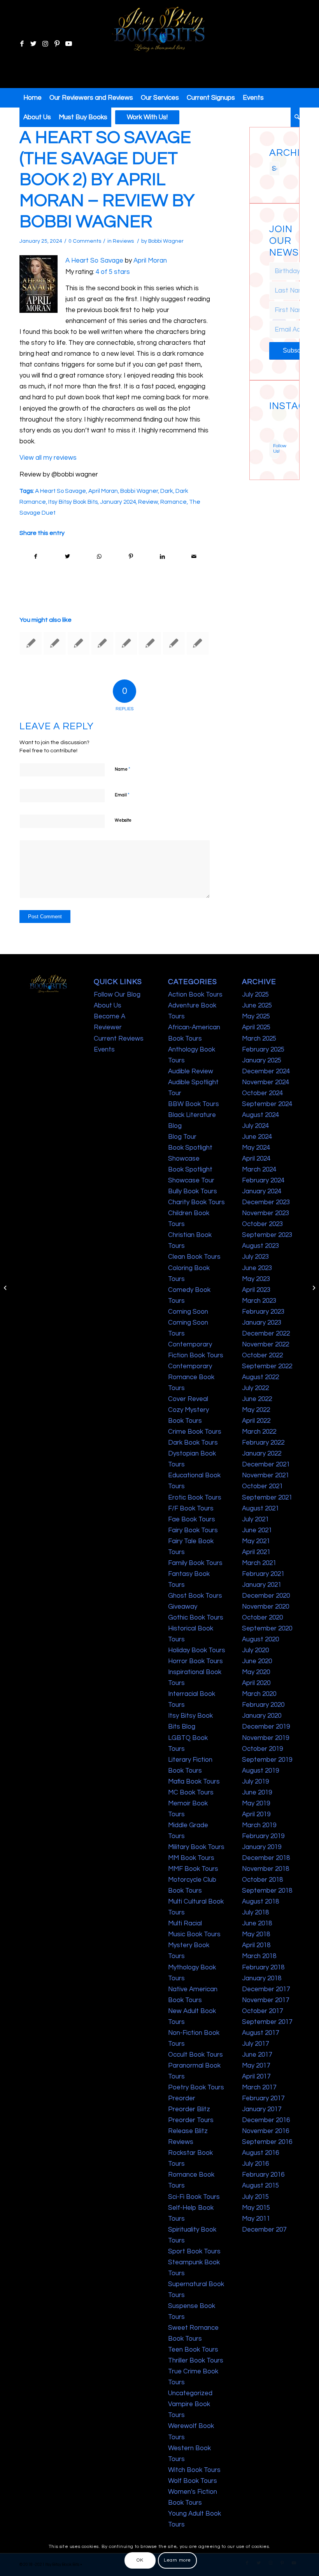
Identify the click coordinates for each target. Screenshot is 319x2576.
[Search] (295, 117)
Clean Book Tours (194, 1257)
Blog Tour (182, 1137)
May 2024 (256, 1148)
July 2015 (255, 2197)
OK (140, 2560)
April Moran (150, 261)
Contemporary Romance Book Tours (191, 1377)
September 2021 (267, 1498)
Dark (167, 491)
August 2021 (260, 1509)
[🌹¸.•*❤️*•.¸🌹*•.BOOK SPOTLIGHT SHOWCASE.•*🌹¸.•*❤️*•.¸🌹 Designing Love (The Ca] (271, 437)
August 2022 (260, 1377)
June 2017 (257, 2055)
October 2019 (262, 1749)
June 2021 (257, 1530)
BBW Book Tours (194, 1104)
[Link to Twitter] (33, 44)
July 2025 (255, 995)
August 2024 (260, 1115)
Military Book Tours (196, 1847)
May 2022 (256, 1410)
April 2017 (256, 2077)
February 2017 (263, 2098)
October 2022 (262, 1355)
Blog (175, 1126)
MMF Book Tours (193, 1869)
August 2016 (260, 2153)
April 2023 (256, 1290)
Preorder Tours (191, 2120)
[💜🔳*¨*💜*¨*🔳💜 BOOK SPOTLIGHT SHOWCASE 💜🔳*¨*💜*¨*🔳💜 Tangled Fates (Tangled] (278, 430)
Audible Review (191, 1071)
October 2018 (262, 1880)
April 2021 (256, 1552)
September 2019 (267, 1760)
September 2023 (267, 1235)
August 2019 (260, 1771)
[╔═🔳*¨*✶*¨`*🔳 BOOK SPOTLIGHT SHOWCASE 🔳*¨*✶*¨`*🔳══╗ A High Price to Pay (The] (271, 424)
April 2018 (256, 1945)
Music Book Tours (194, 1934)
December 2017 (266, 1989)
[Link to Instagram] (45, 44)
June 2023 (257, 1268)
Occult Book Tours (195, 2055)
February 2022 (263, 1443)
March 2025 (259, 1039)
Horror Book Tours (195, 1661)
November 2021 (266, 1475)
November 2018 (266, 1869)
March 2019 (259, 1825)
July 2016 (255, 2164)
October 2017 (262, 2011)
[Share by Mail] (194, 557)
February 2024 (263, 1180)
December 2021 (266, 1464)
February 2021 (263, 1574)
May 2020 (256, 1672)
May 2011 (256, 2219)
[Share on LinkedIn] (162, 557)
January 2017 (262, 2109)
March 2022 (259, 1432)
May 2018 (256, 1934)
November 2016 (266, 2131)
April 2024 (256, 1159)
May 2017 (256, 2066)
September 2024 (267, 1104)
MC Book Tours (191, 1793)
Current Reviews (119, 1039)
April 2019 (256, 1814)
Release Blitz (188, 2131)
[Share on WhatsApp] (99, 557)
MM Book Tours (191, 1858)
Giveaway (183, 1607)
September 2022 (267, 1366)
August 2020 (260, 1639)
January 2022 (262, 1454)
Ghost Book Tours (195, 1596)
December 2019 (266, 1727)
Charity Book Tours (196, 1202)
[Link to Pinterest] (57, 44)
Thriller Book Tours (196, 2361)
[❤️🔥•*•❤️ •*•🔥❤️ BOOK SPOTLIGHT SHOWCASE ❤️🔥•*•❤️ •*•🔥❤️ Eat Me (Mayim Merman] (278, 437)
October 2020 (262, 1618)
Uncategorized (190, 2393)
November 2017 (266, 2000)
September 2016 (267, 2142)
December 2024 (266, 1071)
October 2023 (262, 1224)
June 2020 (257, 1661)
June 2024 (257, 1137)
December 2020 (266, 1596)
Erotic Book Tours (195, 1498)
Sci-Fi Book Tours (194, 2197)
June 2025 (257, 1006)
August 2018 (260, 1902)
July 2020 (255, 1650)
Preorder (182, 2098)
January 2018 (262, 1978)
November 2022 (266, 1344)
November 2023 (266, 1213)
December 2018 (266, 1858)
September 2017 (267, 2022)
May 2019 (256, 1803)
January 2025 (262, 1060)
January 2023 (262, 1323)
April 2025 (256, 1027)
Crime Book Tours (195, 1432)
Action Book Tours (195, 995)
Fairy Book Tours (193, 1530)
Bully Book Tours (193, 1191)
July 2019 (255, 1782)
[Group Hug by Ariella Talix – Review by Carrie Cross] (6, 1288)
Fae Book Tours (192, 1519)
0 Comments (85, 241)
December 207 (264, 2230)
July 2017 (255, 2044)
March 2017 (259, 2087)
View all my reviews (48, 458)
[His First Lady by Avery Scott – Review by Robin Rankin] (150, 643)
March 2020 (259, 1694)
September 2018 (267, 1891)
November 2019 (266, 1738)
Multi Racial (185, 1923)
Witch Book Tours (194, 2470)
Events (104, 1050)
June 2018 (257, 1923)
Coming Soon (188, 1312)
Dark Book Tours (193, 1443)
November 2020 (266, 1607)
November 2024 (266, 1082)
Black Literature (192, 1115)
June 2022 (257, 1399)
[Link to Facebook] (22, 44)
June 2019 (257, 1793)
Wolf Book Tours (193, 2481)
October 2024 (262, 1093)
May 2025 (256, 1016)
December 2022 (266, 1334)
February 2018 (263, 1967)
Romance (174, 502)
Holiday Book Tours (197, 1650)
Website (123, 820)
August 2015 (260, 2186)
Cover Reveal (188, 1399)
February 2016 (263, 2175)
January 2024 (118, 502)
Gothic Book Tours (196, 1618)
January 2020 (262, 1716)
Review (148, 502)
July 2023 (255, 1257)
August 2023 (260, 1246)
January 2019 (262, 1847)
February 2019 (263, 1836)
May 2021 (256, 1541)
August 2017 (260, 2033)
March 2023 (259, 1301)
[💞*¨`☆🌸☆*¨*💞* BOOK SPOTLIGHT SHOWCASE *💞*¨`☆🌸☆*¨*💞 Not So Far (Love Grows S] (271, 430)
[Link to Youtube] (68, 44)
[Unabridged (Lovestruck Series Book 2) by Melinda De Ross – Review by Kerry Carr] (31, 643)
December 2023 (266, 1202)
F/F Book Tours (191, 1509)
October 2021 (262, 1486)
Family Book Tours (195, 1563)
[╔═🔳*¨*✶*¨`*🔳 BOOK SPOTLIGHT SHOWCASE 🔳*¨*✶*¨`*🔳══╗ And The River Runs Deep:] (271, 417)
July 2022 (255, 1388)
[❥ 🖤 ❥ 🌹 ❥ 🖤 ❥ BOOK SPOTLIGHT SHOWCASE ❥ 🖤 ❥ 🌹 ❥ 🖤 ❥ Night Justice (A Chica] (278, 417)
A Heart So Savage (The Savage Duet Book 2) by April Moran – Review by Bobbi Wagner (107, 180)
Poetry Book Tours (196, 2087)
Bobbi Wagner (166, 241)
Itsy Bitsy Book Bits (73, 502)
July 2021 (255, 1519)
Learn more (177, 2560)
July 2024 (255, 1126)
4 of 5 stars (113, 272)
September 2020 (267, 1629)
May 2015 (256, 2208)
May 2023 (256, 1279)
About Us (108, 1006)
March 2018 (259, 1956)
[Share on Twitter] (67, 557)
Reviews (123, 241)
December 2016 (266, 2120)
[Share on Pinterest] (131, 557)
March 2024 (259, 1170)
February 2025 (263, 1050)
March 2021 (259, 1563)
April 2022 (256, 1421)
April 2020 (256, 1683)
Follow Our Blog (117, 995)
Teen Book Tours (193, 2350)
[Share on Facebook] (36, 557)
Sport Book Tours (194, 2251)
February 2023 (263, 1312)
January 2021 (262, 1585)
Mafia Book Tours (194, 1782)
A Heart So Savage (94, 261)
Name (123, 769)
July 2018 (255, 1913)
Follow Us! (276, 449)
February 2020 (263, 1705)
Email (122, 795)
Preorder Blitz (189, 2109)
